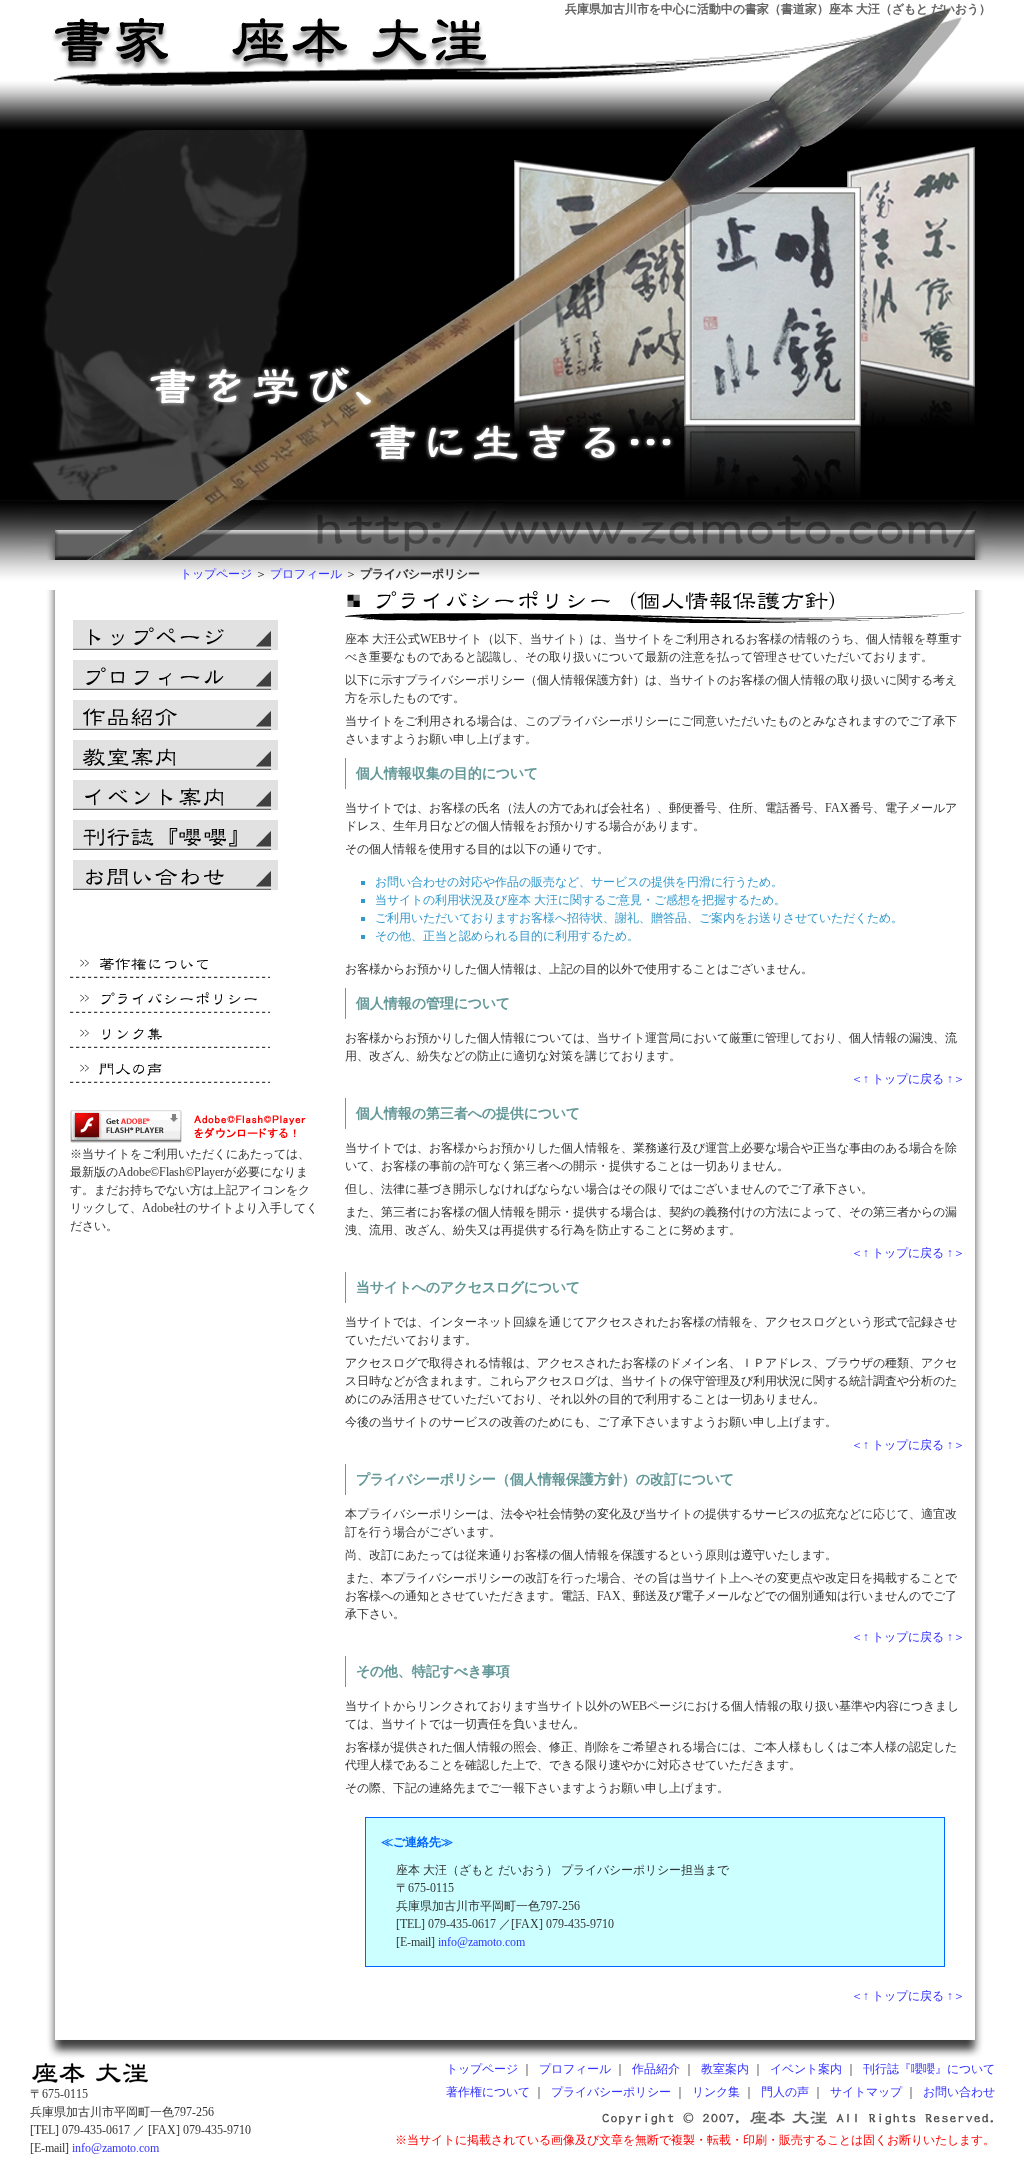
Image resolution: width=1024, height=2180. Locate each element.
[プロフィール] (175, 675)
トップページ (216, 574)
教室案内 (725, 2069)
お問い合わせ (959, 2092)
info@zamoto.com (481, 1942)
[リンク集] (172, 1037)
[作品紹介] (175, 715)
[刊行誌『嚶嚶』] (175, 835)
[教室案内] (175, 755)
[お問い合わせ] (175, 875)
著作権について (488, 2092)
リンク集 (716, 2092)
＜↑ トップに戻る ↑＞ (908, 1079)
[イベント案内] (175, 795)
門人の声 (785, 2092)
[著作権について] (172, 967)
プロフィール (306, 574)
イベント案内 (806, 2069)
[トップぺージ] (90, 2081)
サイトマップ (866, 2092)
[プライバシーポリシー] (172, 1002)
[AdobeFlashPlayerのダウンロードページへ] (197, 1141)
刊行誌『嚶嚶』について (929, 2069)
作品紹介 (656, 2069)
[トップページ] (297, 9)
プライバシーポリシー (611, 2092)
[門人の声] (172, 1072)
